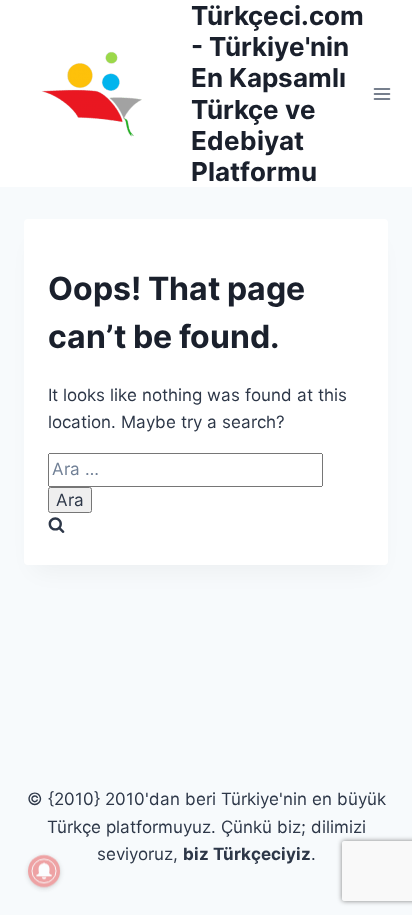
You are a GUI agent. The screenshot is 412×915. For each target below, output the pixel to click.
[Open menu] (382, 93)
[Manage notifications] (44, 871)
